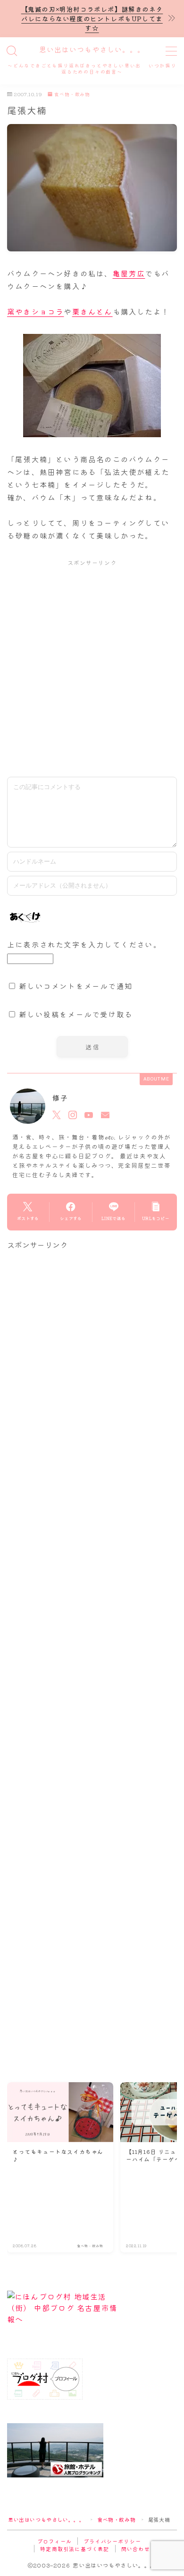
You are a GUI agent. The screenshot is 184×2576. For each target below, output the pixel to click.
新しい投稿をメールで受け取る (76, 1014)
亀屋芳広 (129, 273)
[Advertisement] (92, 668)
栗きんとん (92, 311)
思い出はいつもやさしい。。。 (92, 50)
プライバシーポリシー (112, 2541)
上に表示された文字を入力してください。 (84, 944)
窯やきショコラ (35, 311)
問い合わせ (136, 2549)
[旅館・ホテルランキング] (92, 2450)
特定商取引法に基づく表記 (75, 2549)
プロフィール (54, 2541)
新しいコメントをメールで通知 (76, 986)
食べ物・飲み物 (72, 95)
